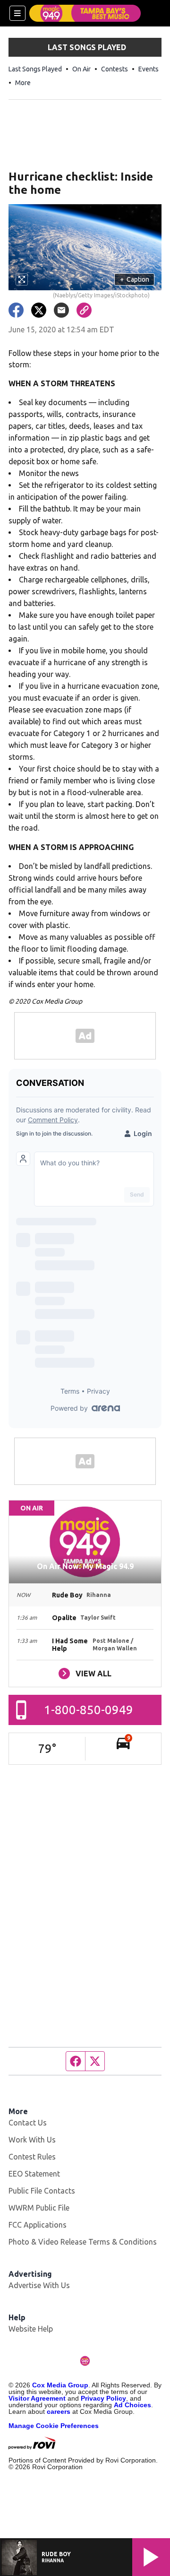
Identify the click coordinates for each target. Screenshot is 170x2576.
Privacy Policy (103, 2398)
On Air (81, 69)
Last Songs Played (35, 69)
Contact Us (28, 2123)
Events (149, 69)
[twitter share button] (39, 310)
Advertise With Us (39, 2285)
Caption (135, 279)
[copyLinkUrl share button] (84, 310)
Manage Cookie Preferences (54, 2426)
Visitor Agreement (37, 2398)
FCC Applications (38, 2225)
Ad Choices (132, 2405)
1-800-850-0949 (89, 1710)
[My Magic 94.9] (85, 13)
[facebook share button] (16, 310)
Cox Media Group (60, 2385)
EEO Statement (34, 2174)
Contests (115, 69)
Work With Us (32, 2140)
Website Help (31, 2329)
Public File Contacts (42, 2191)
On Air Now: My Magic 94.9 (85, 1566)
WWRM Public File (39, 2208)
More (23, 83)
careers (59, 2411)
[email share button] (61, 310)
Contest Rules (32, 2157)
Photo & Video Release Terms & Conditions (83, 2242)
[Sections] (17, 13)
